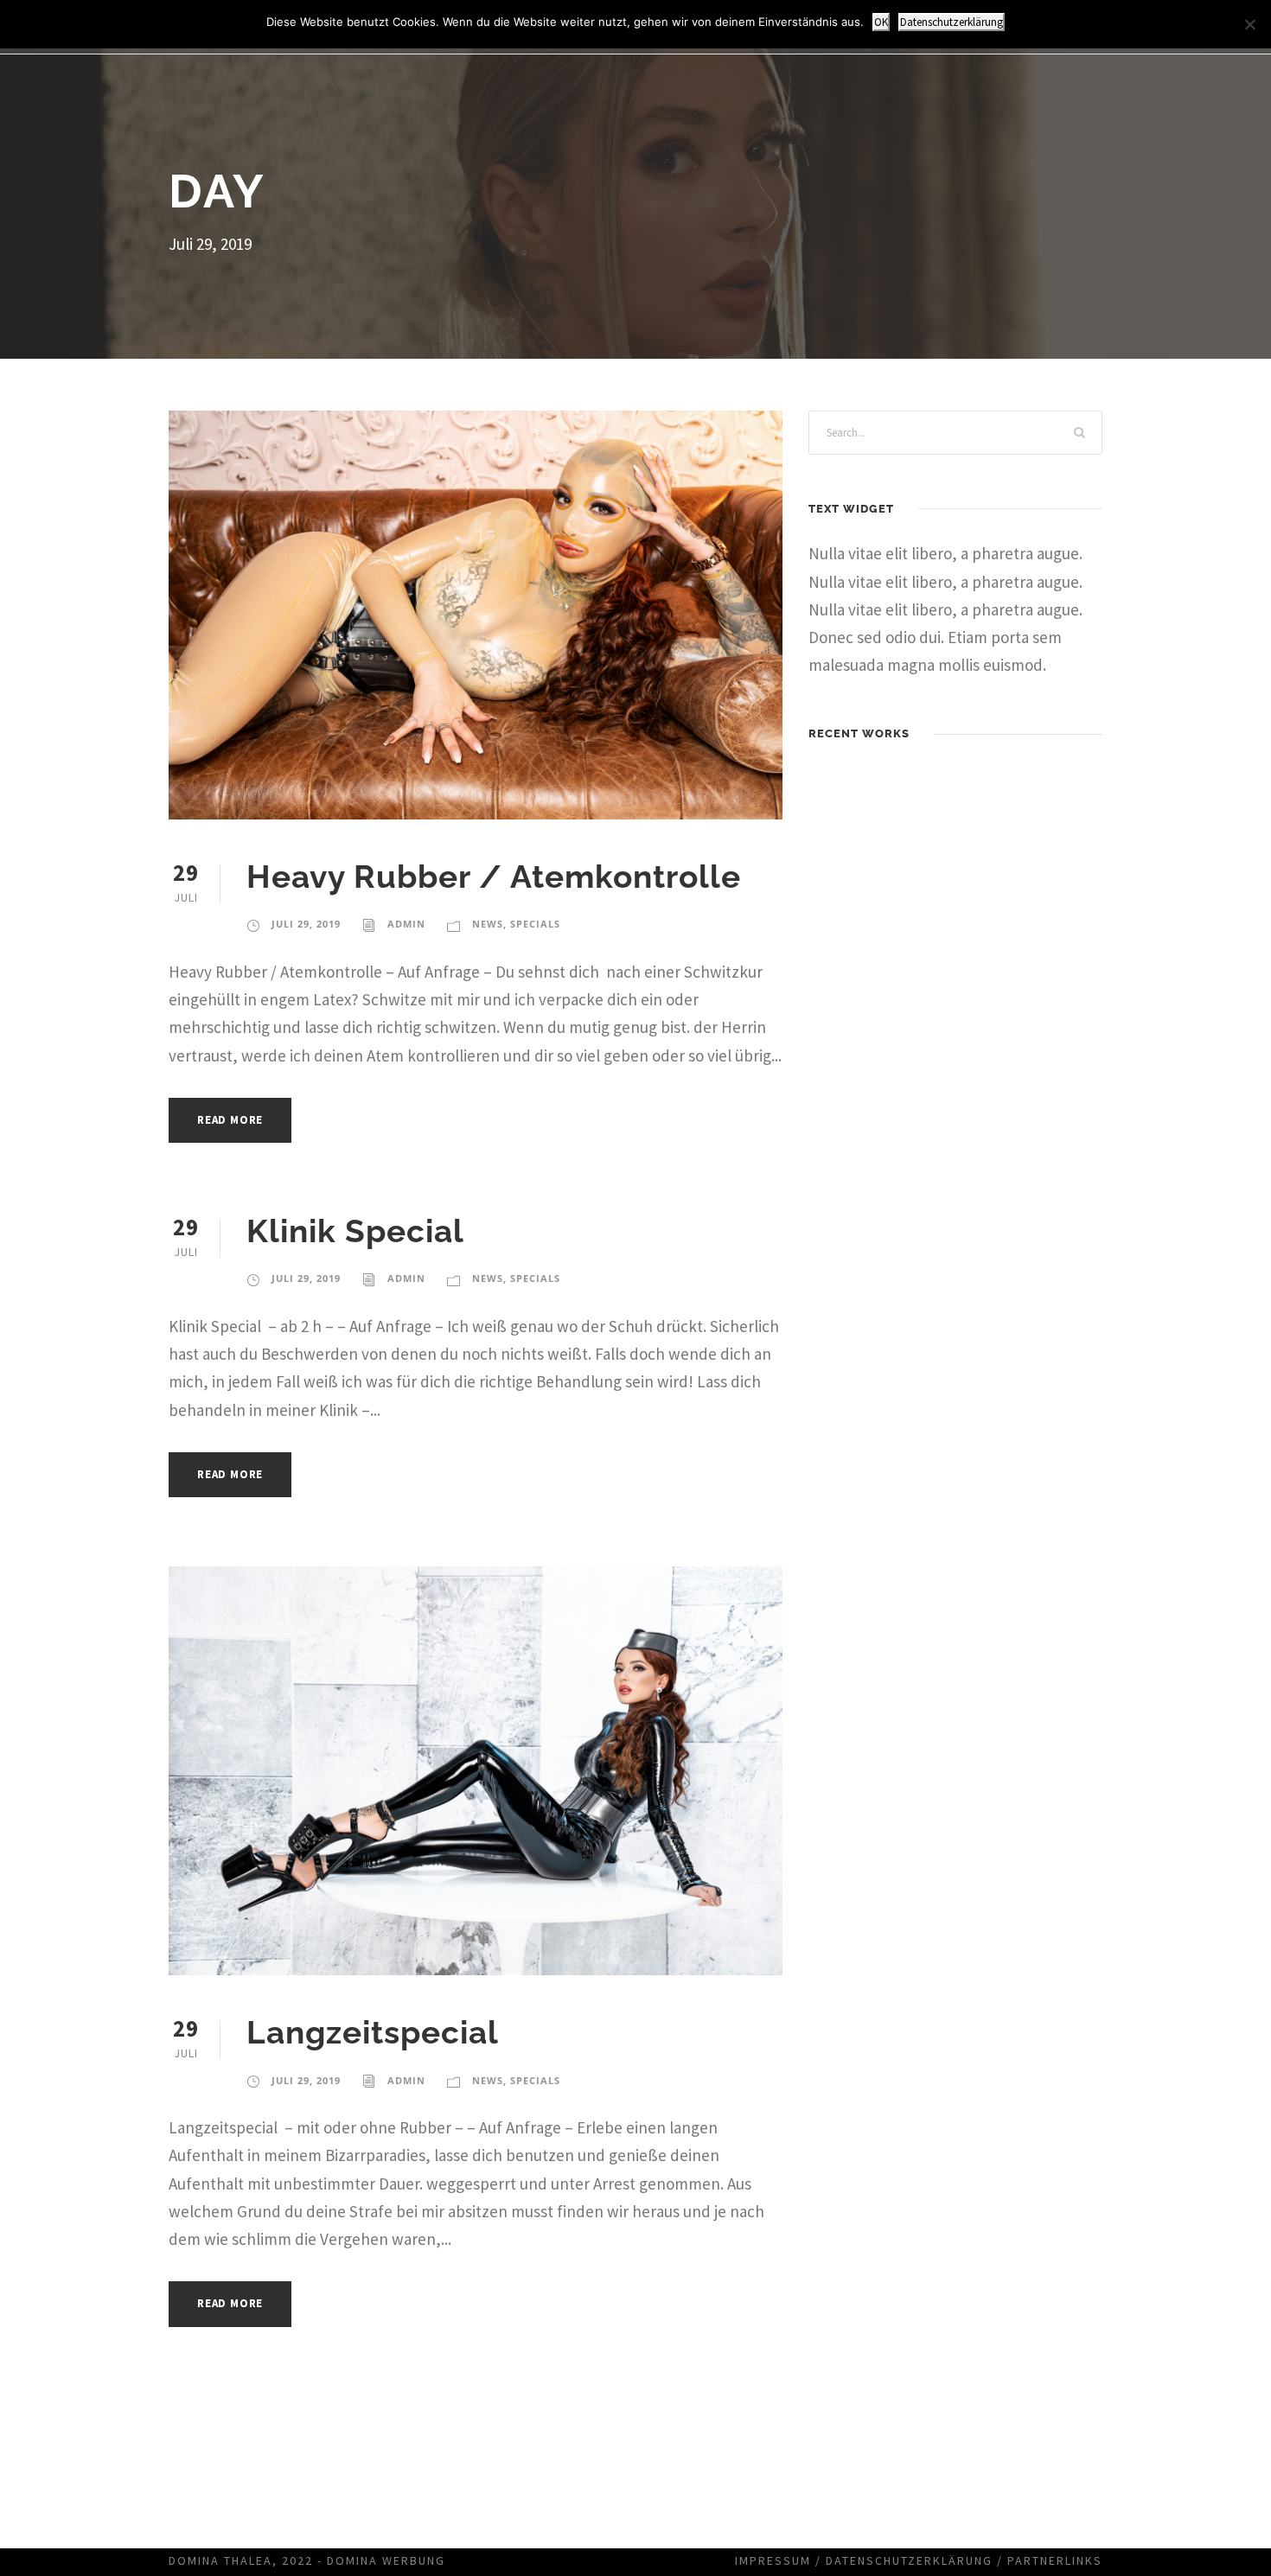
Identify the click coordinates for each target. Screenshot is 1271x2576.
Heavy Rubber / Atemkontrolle (494, 877)
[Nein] (1249, 24)
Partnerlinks (1055, 2560)
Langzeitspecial (373, 2032)
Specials (535, 924)
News (488, 924)
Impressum (773, 2560)
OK (881, 22)
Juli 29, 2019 (306, 924)
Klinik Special (355, 1231)
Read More (230, 1120)
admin (406, 924)
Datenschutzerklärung (909, 2560)
